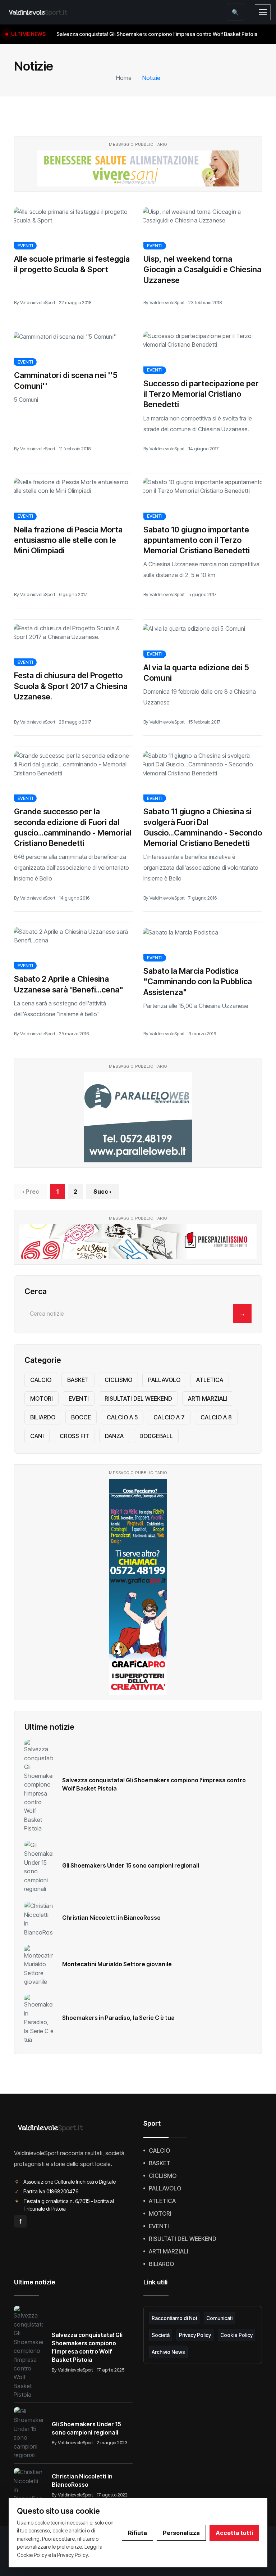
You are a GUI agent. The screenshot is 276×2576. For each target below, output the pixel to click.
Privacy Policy (195, 2335)
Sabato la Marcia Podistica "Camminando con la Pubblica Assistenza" (198, 981)
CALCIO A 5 (122, 1417)
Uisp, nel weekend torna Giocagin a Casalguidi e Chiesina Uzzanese (202, 269)
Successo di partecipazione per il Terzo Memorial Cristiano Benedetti (201, 394)
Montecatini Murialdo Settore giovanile (117, 1964)
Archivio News (168, 2352)
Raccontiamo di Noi (174, 2318)
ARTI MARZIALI (208, 1399)
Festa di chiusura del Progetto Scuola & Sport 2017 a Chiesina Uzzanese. (71, 686)
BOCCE (81, 1417)
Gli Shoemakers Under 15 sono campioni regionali (131, 1865)
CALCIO (41, 1380)
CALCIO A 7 (169, 1417)
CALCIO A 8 (216, 1417)
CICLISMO (118, 1380)
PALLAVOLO (164, 1380)
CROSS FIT (74, 1436)
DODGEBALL (156, 1436)
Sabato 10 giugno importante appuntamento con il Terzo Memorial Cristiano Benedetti (197, 540)
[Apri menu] (263, 12)
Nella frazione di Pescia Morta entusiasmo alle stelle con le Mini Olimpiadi (68, 540)
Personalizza (181, 2533)
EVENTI (25, 246)
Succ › (102, 1192)
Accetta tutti (234, 2533)
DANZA (114, 1436)
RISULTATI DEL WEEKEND (138, 1399)
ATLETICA (210, 1380)
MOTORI (42, 1399)
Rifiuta (137, 2533)
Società (161, 2335)
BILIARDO (43, 1417)
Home (124, 78)
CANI (37, 1436)
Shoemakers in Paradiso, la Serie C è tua (118, 2018)
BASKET (78, 1380)
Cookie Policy (236, 2335)
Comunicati (219, 2318)
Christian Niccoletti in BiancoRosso (111, 1918)
